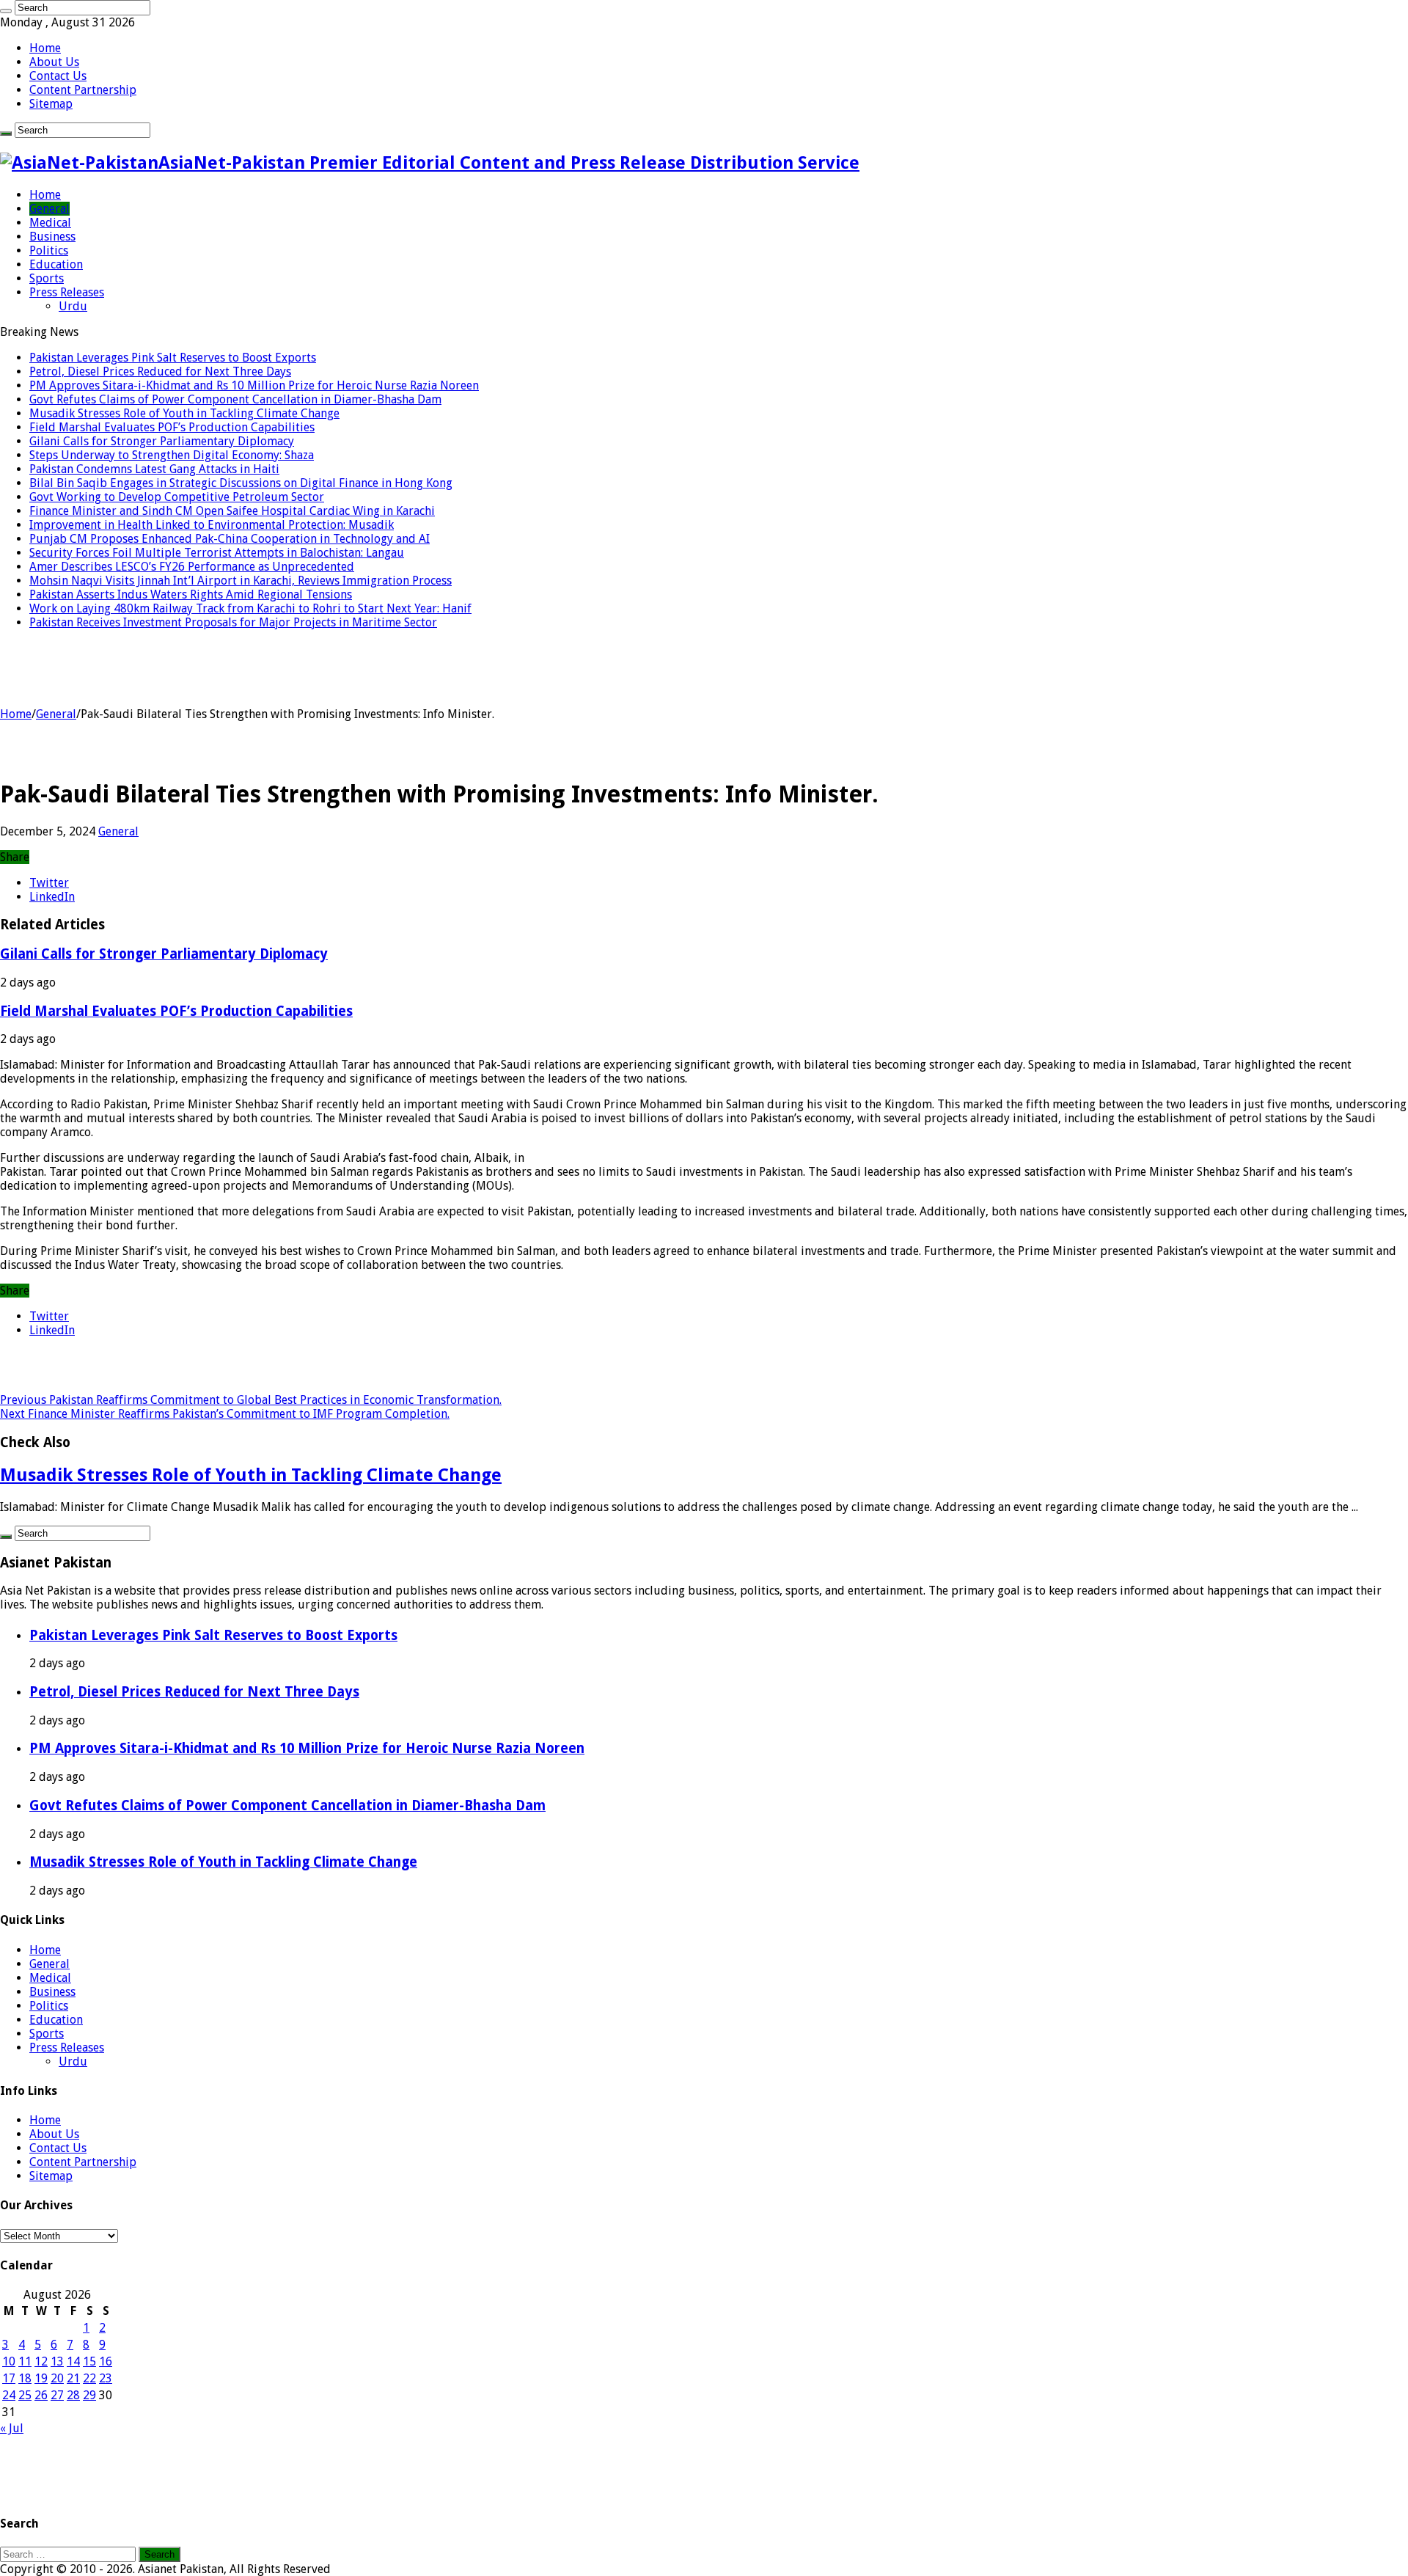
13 (57, 2361)
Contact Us (58, 76)
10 (9, 2361)
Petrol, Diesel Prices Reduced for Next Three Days (160, 372)
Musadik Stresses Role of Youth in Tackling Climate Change (184, 413)
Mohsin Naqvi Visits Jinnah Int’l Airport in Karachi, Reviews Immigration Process (241, 581)
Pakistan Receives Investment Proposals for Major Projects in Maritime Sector (233, 622)
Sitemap (51, 104)
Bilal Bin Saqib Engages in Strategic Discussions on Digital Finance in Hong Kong (241, 483)
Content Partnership (83, 90)
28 (73, 2395)
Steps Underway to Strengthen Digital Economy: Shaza (172, 455)
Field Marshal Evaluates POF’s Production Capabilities (172, 427)
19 (41, 2378)
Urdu (73, 306)
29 (89, 2395)
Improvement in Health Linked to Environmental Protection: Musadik (212, 525)
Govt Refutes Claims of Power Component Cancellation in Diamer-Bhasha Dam (235, 399)
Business (52, 237)
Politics (49, 250)
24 (9, 2395)
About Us (54, 62)
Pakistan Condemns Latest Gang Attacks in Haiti (154, 469)
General (49, 209)
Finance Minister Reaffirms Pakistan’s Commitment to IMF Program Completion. (225, 1414)
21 (73, 2378)
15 (89, 2361)
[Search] (6, 11)
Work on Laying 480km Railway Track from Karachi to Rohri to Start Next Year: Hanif (250, 608)
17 (9, 2378)
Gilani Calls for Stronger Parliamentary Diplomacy (162, 441)
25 (25, 2395)
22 (89, 2378)
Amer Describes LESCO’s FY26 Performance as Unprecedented (192, 567)
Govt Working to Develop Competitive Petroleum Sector (177, 497)
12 (41, 2361)
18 (25, 2378)
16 (106, 2361)
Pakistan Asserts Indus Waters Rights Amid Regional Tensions (191, 594)
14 (73, 2361)
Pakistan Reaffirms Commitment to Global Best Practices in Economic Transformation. (251, 1400)
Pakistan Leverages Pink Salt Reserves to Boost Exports (173, 358)
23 (106, 2378)
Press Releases (67, 292)
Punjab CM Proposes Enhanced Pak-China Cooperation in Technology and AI (230, 539)
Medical (50, 223)
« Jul (12, 2428)
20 (57, 2378)
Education (56, 264)
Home (45, 48)
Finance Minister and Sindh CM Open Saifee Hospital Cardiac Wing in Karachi (232, 511)
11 (25, 2361)
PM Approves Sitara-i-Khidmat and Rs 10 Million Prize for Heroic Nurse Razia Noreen (254, 385)
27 (57, 2395)
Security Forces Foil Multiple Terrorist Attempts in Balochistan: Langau (217, 553)
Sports (47, 278)
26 (41, 2395)
